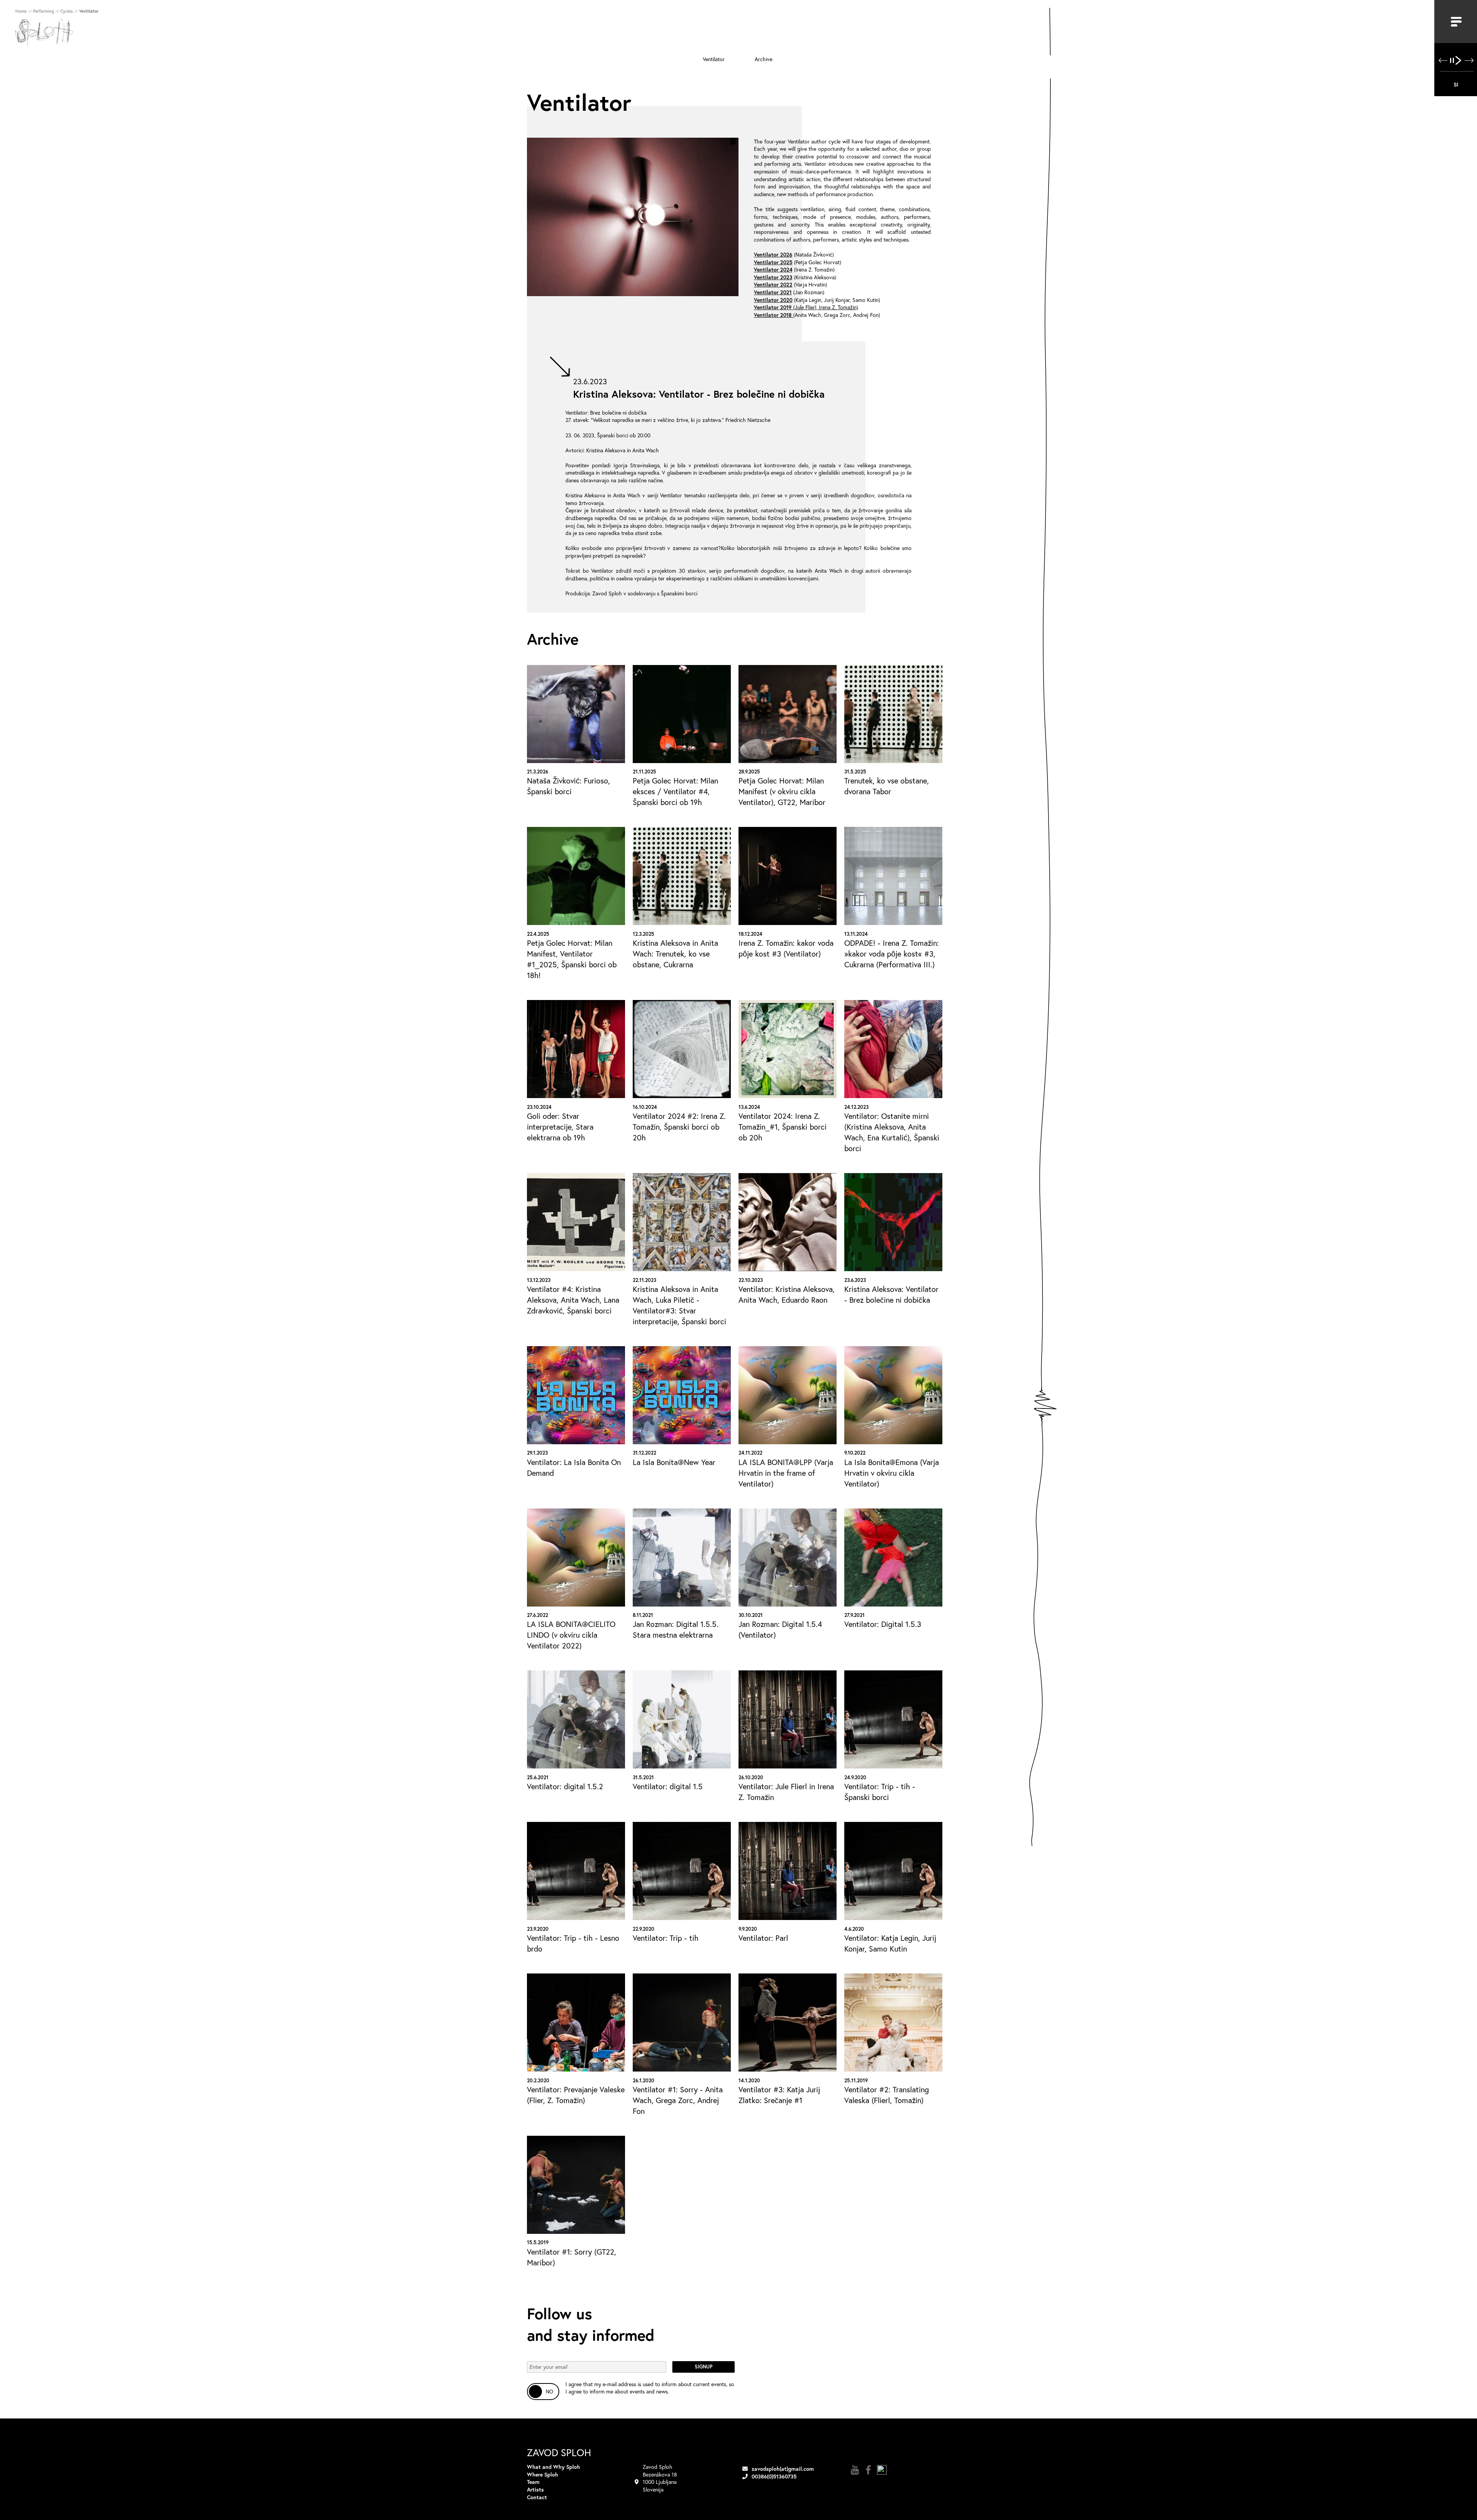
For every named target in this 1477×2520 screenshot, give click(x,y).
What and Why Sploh (553, 2467)
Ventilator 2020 (773, 300)
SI (1456, 84)
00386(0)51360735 (774, 2476)
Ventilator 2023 (773, 277)
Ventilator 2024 (773, 269)
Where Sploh (543, 2474)
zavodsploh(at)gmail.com (783, 2469)
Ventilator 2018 (773, 315)
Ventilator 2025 (773, 262)
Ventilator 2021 (773, 292)
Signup (703, 2367)
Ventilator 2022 (773, 284)
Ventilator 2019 (773, 307)
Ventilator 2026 (773, 254)
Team (533, 2482)
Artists (535, 2489)
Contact (537, 2497)
